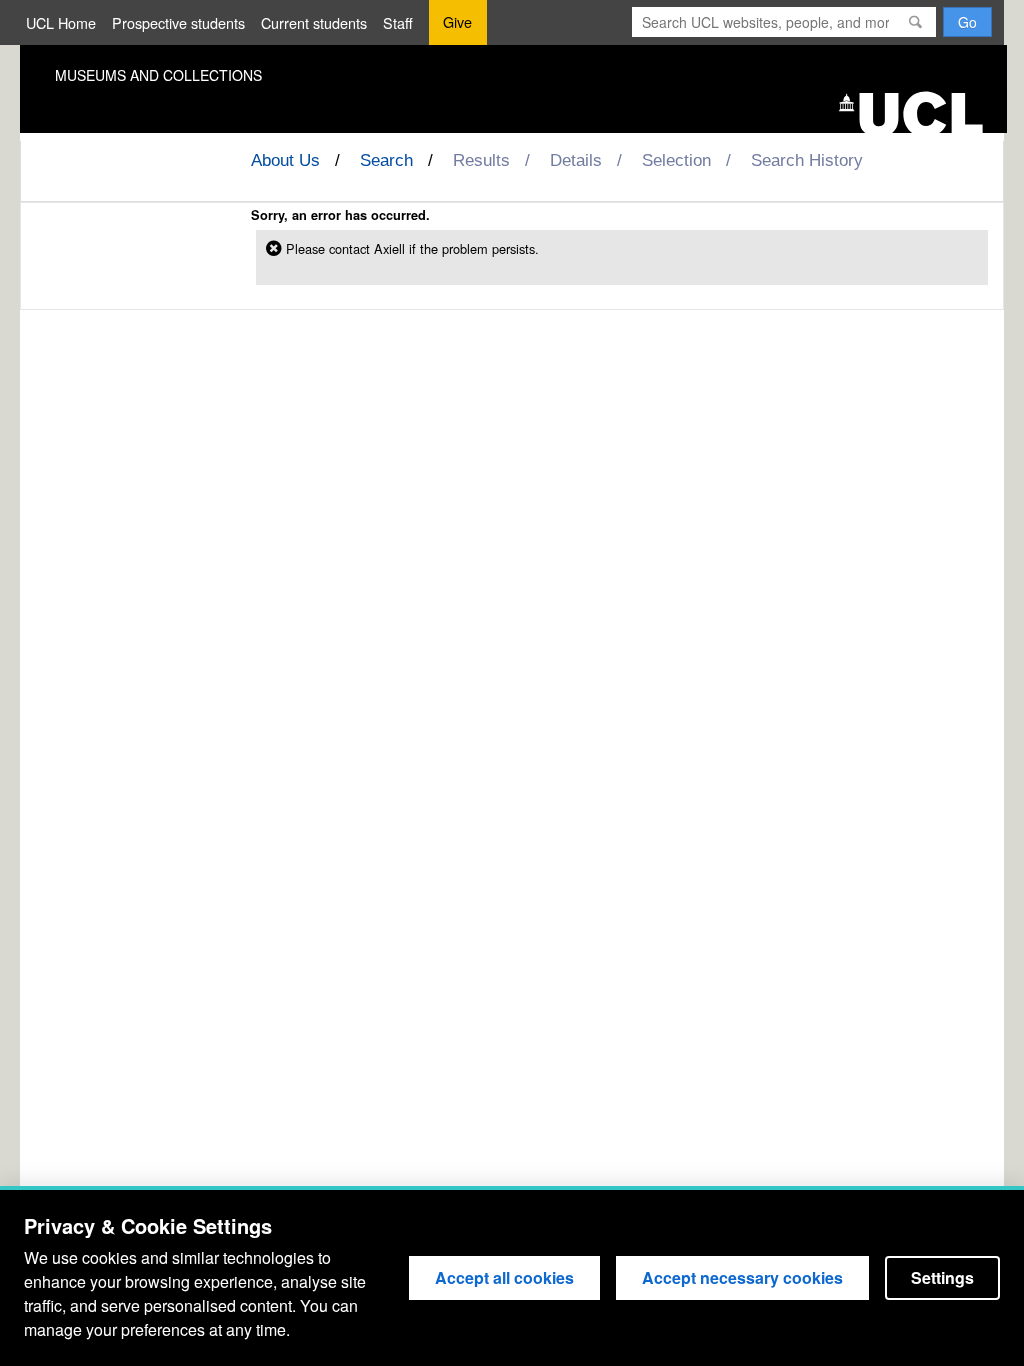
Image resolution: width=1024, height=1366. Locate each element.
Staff (398, 22)
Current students (314, 22)
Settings (942, 1277)
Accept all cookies (504, 1277)
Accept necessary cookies (742, 1277)
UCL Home (61, 22)
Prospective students (178, 22)
